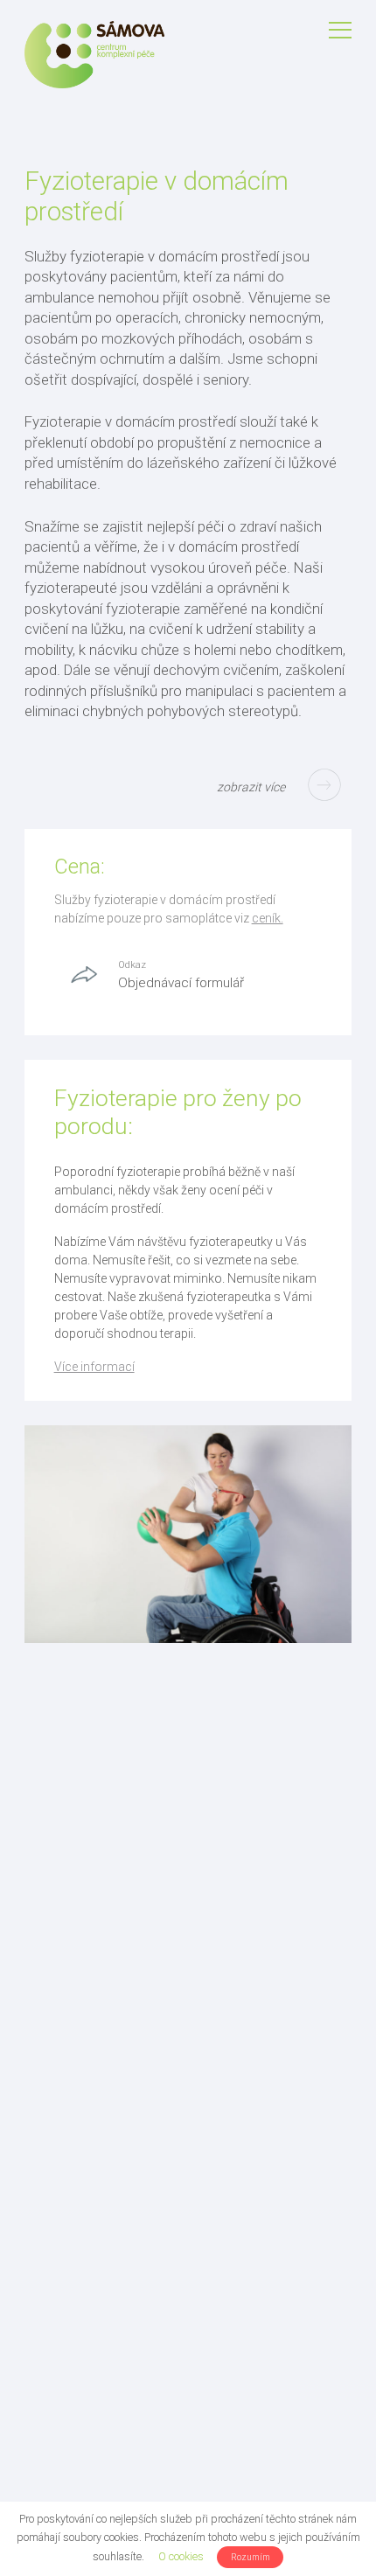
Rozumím (251, 2557)
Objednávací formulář (181, 983)
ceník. (268, 918)
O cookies (181, 2556)
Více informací (94, 1367)
